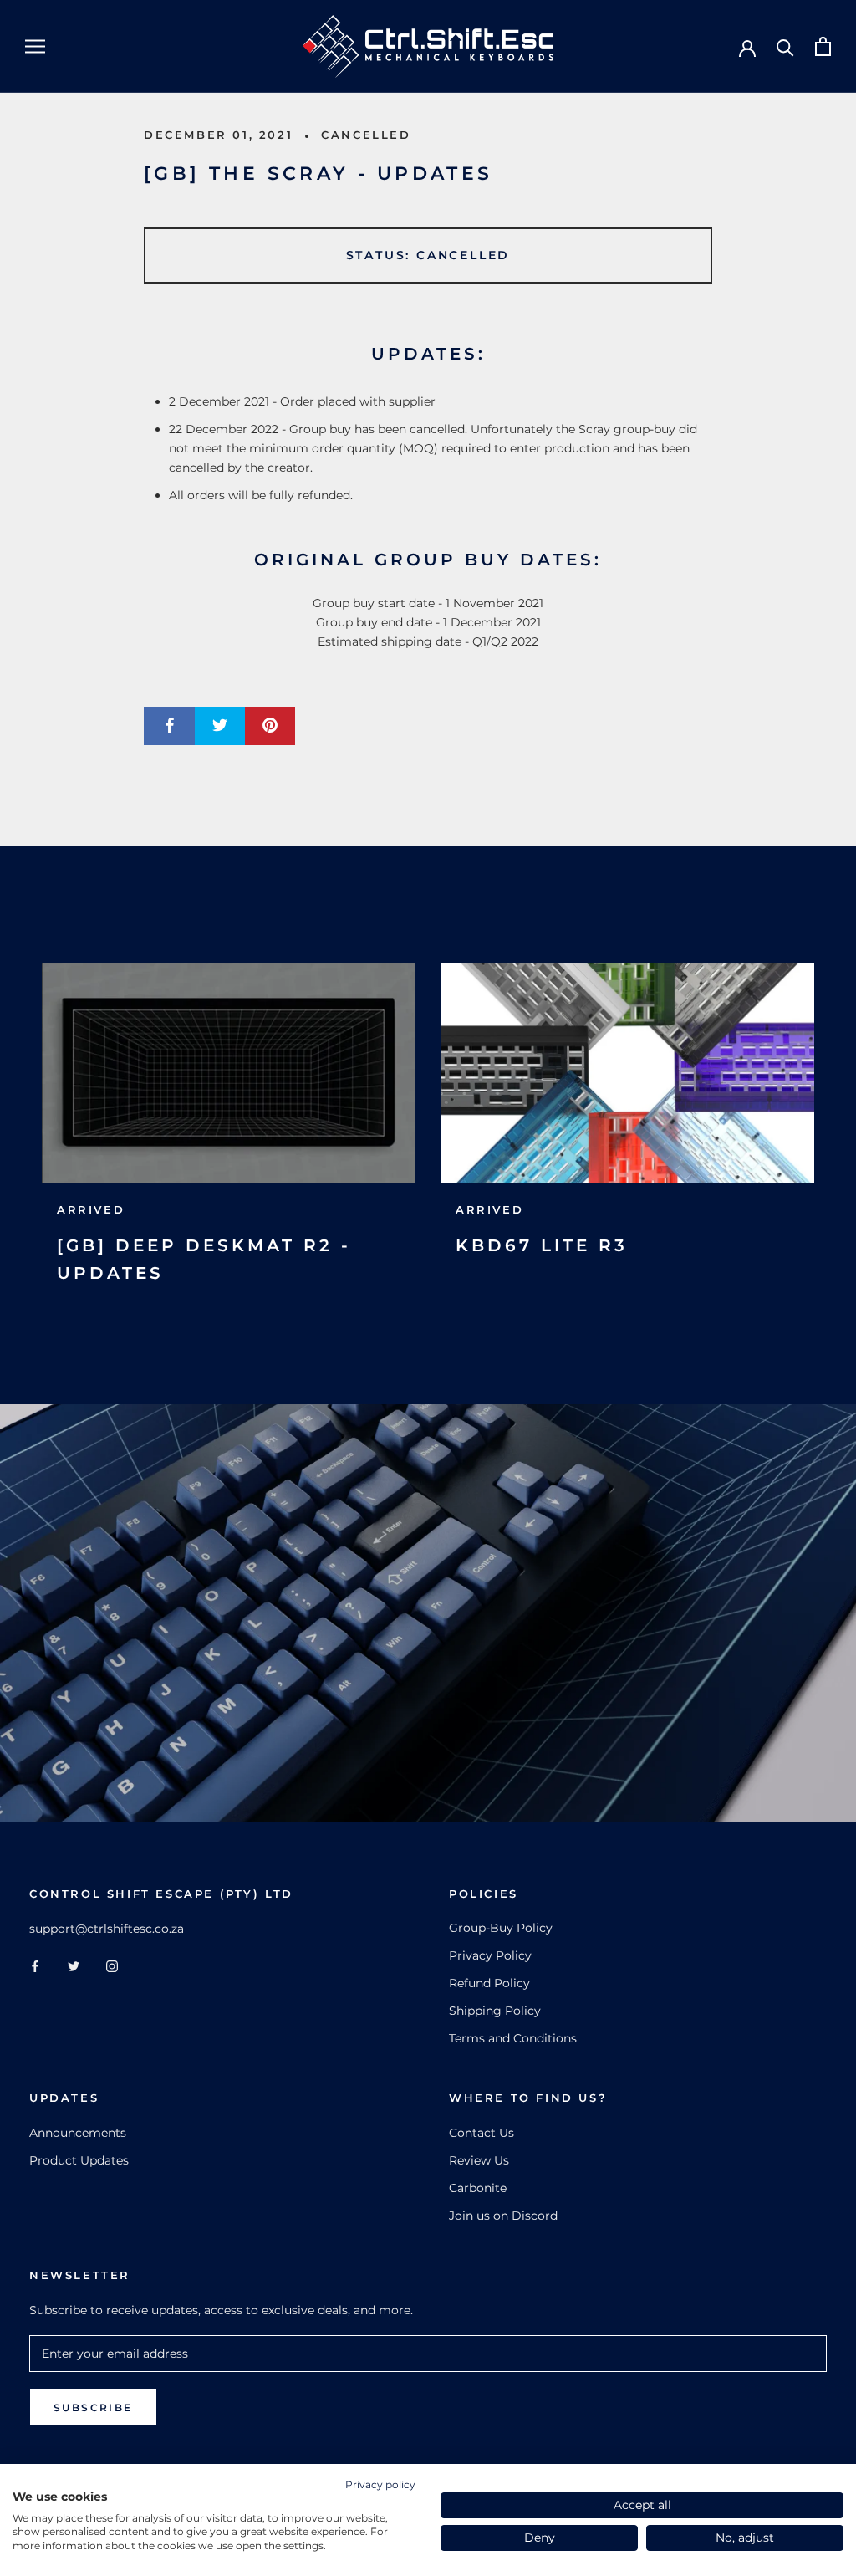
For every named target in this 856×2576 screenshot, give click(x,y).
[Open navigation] (35, 46)
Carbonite (478, 2188)
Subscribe (93, 2407)
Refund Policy (489, 1983)
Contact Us (481, 2133)
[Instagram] (112, 1965)
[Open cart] (823, 46)
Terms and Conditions (513, 2038)
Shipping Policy (495, 2011)
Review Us (479, 2160)
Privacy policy (380, 2484)
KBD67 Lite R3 (542, 1245)
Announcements (78, 2133)
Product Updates (79, 2160)
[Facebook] (35, 1965)
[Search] (785, 46)
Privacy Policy (490, 1955)
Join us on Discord (503, 2216)
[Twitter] (74, 1965)
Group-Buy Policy (501, 1928)
